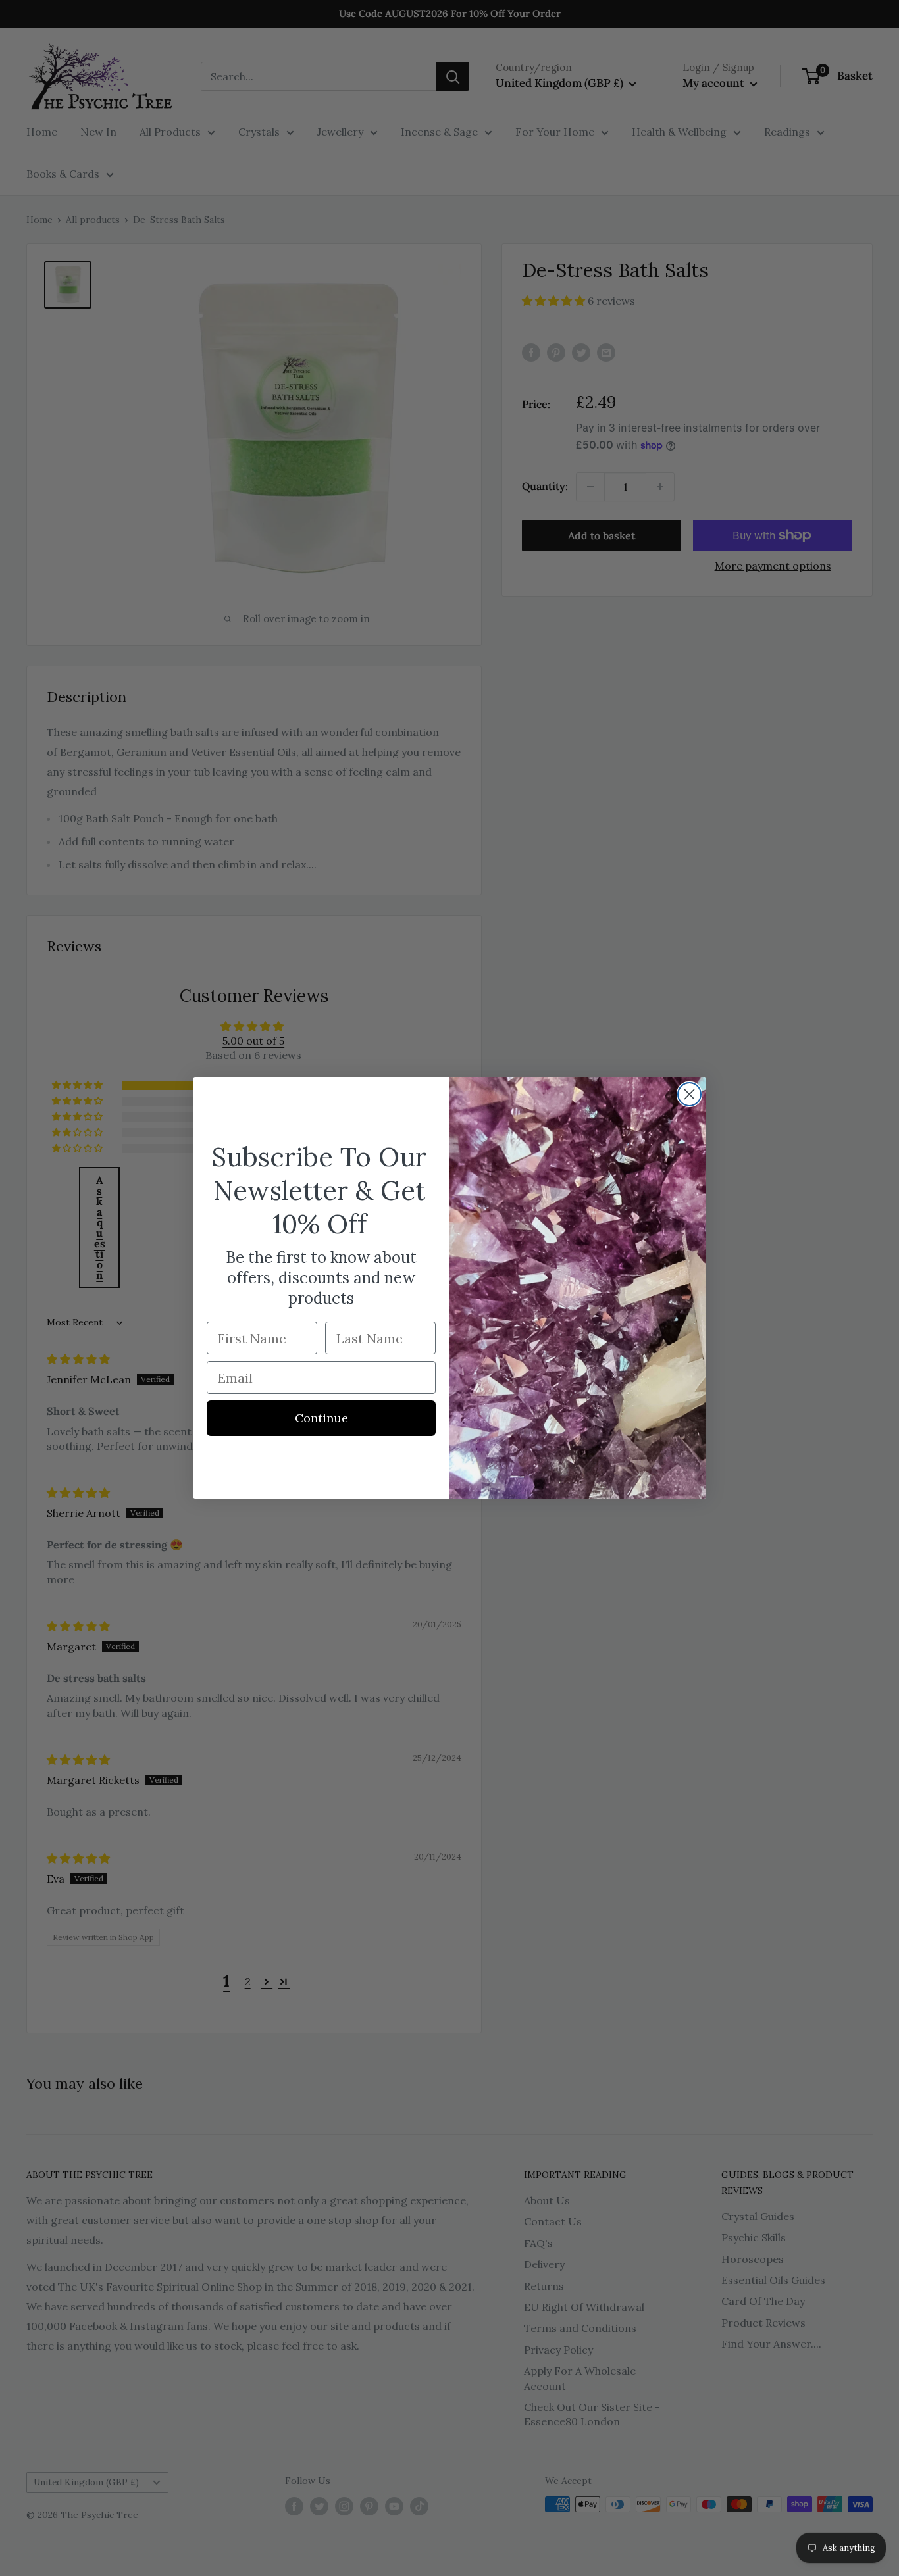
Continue (321, 1418)
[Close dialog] (689, 1094)
